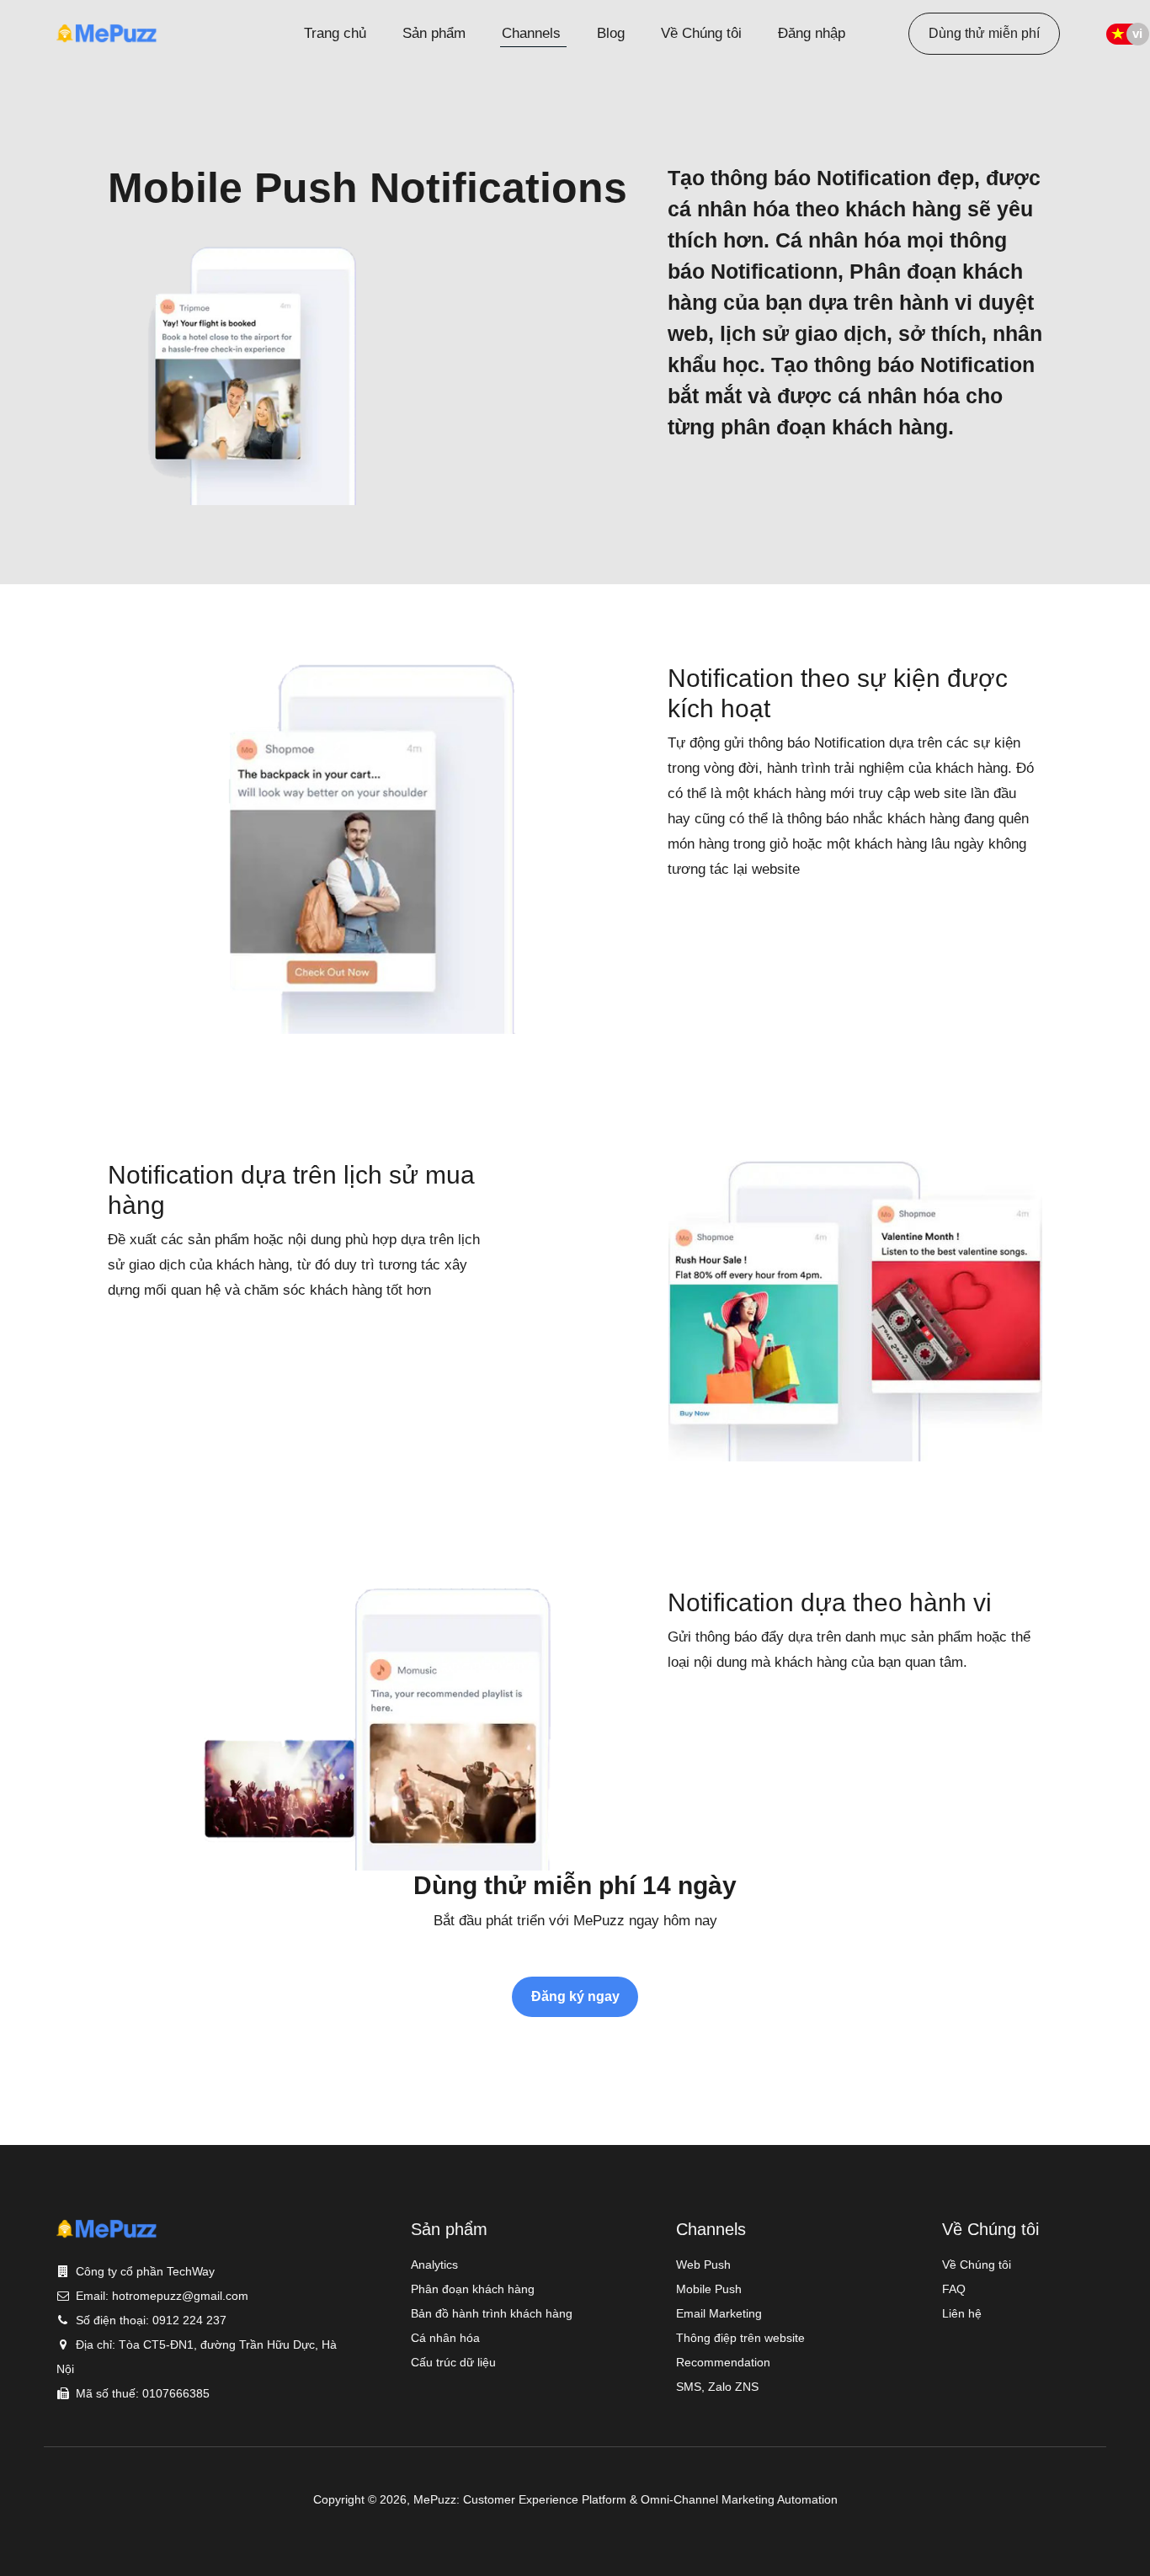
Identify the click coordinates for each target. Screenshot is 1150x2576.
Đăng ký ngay (575, 1996)
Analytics (434, 2265)
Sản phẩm (434, 33)
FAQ (954, 2289)
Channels (531, 33)
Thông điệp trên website (740, 2338)
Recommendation (723, 2362)
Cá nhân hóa (445, 2338)
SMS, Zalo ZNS (717, 2387)
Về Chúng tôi (701, 33)
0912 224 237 (189, 2320)
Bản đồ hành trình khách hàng (492, 2313)
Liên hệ (962, 2313)
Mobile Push (709, 2289)
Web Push (703, 2265)
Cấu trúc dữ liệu (453, 2362)
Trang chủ (335, 33)
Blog (611, 33)
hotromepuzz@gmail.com (180, 2296)
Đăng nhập (812, 33)
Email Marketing (719, 2313)
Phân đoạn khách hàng (473, 2289)
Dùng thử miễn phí (984, 33)
